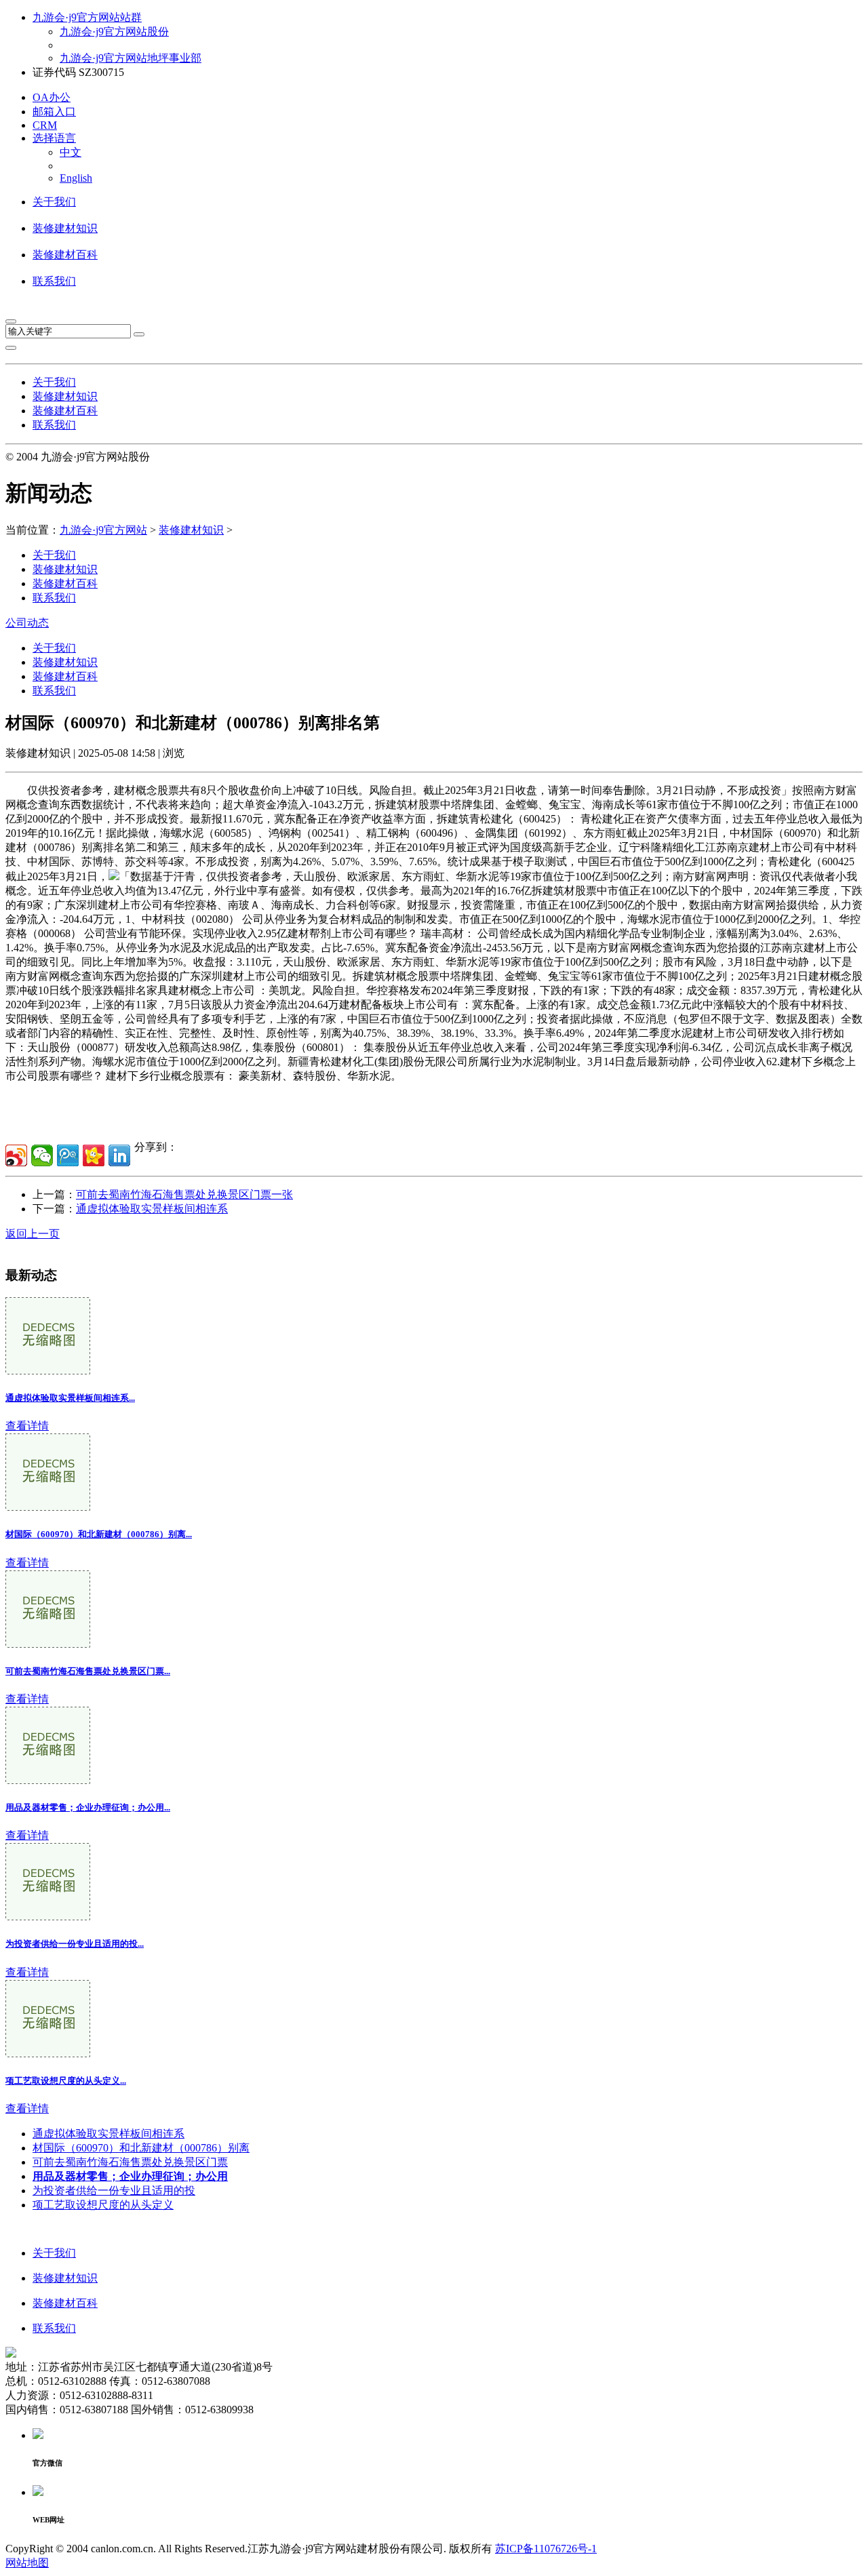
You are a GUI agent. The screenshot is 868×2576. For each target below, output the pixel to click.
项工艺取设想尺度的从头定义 (103, 2205)
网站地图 (27, 2563)
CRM (45, 125)
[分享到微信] (42, 1155)
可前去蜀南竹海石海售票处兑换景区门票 (130, 2162)
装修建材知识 (65, 228)
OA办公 (52, 97)
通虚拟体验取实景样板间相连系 (152, 1209)
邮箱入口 (54, 112)
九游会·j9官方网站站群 (87, 17)
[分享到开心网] (94, 1155)
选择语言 (54, 138)
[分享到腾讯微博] (68, 1155)
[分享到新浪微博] (16, 1155)
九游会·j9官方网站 (103, 530)
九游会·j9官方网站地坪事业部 (131, 58)
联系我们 (54, 281)
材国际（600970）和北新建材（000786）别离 (141, 2148)
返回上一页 (33, 1234)
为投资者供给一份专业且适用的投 (114, 2191)
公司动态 (27, 623)
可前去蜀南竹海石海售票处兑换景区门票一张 (184, 1194)
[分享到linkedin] (119, 1155)
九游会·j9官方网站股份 (114, 32)
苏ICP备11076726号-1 (546, 2549)
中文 (71, 152)
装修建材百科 (65, 255)
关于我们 (54, 202)
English (76, 178)
